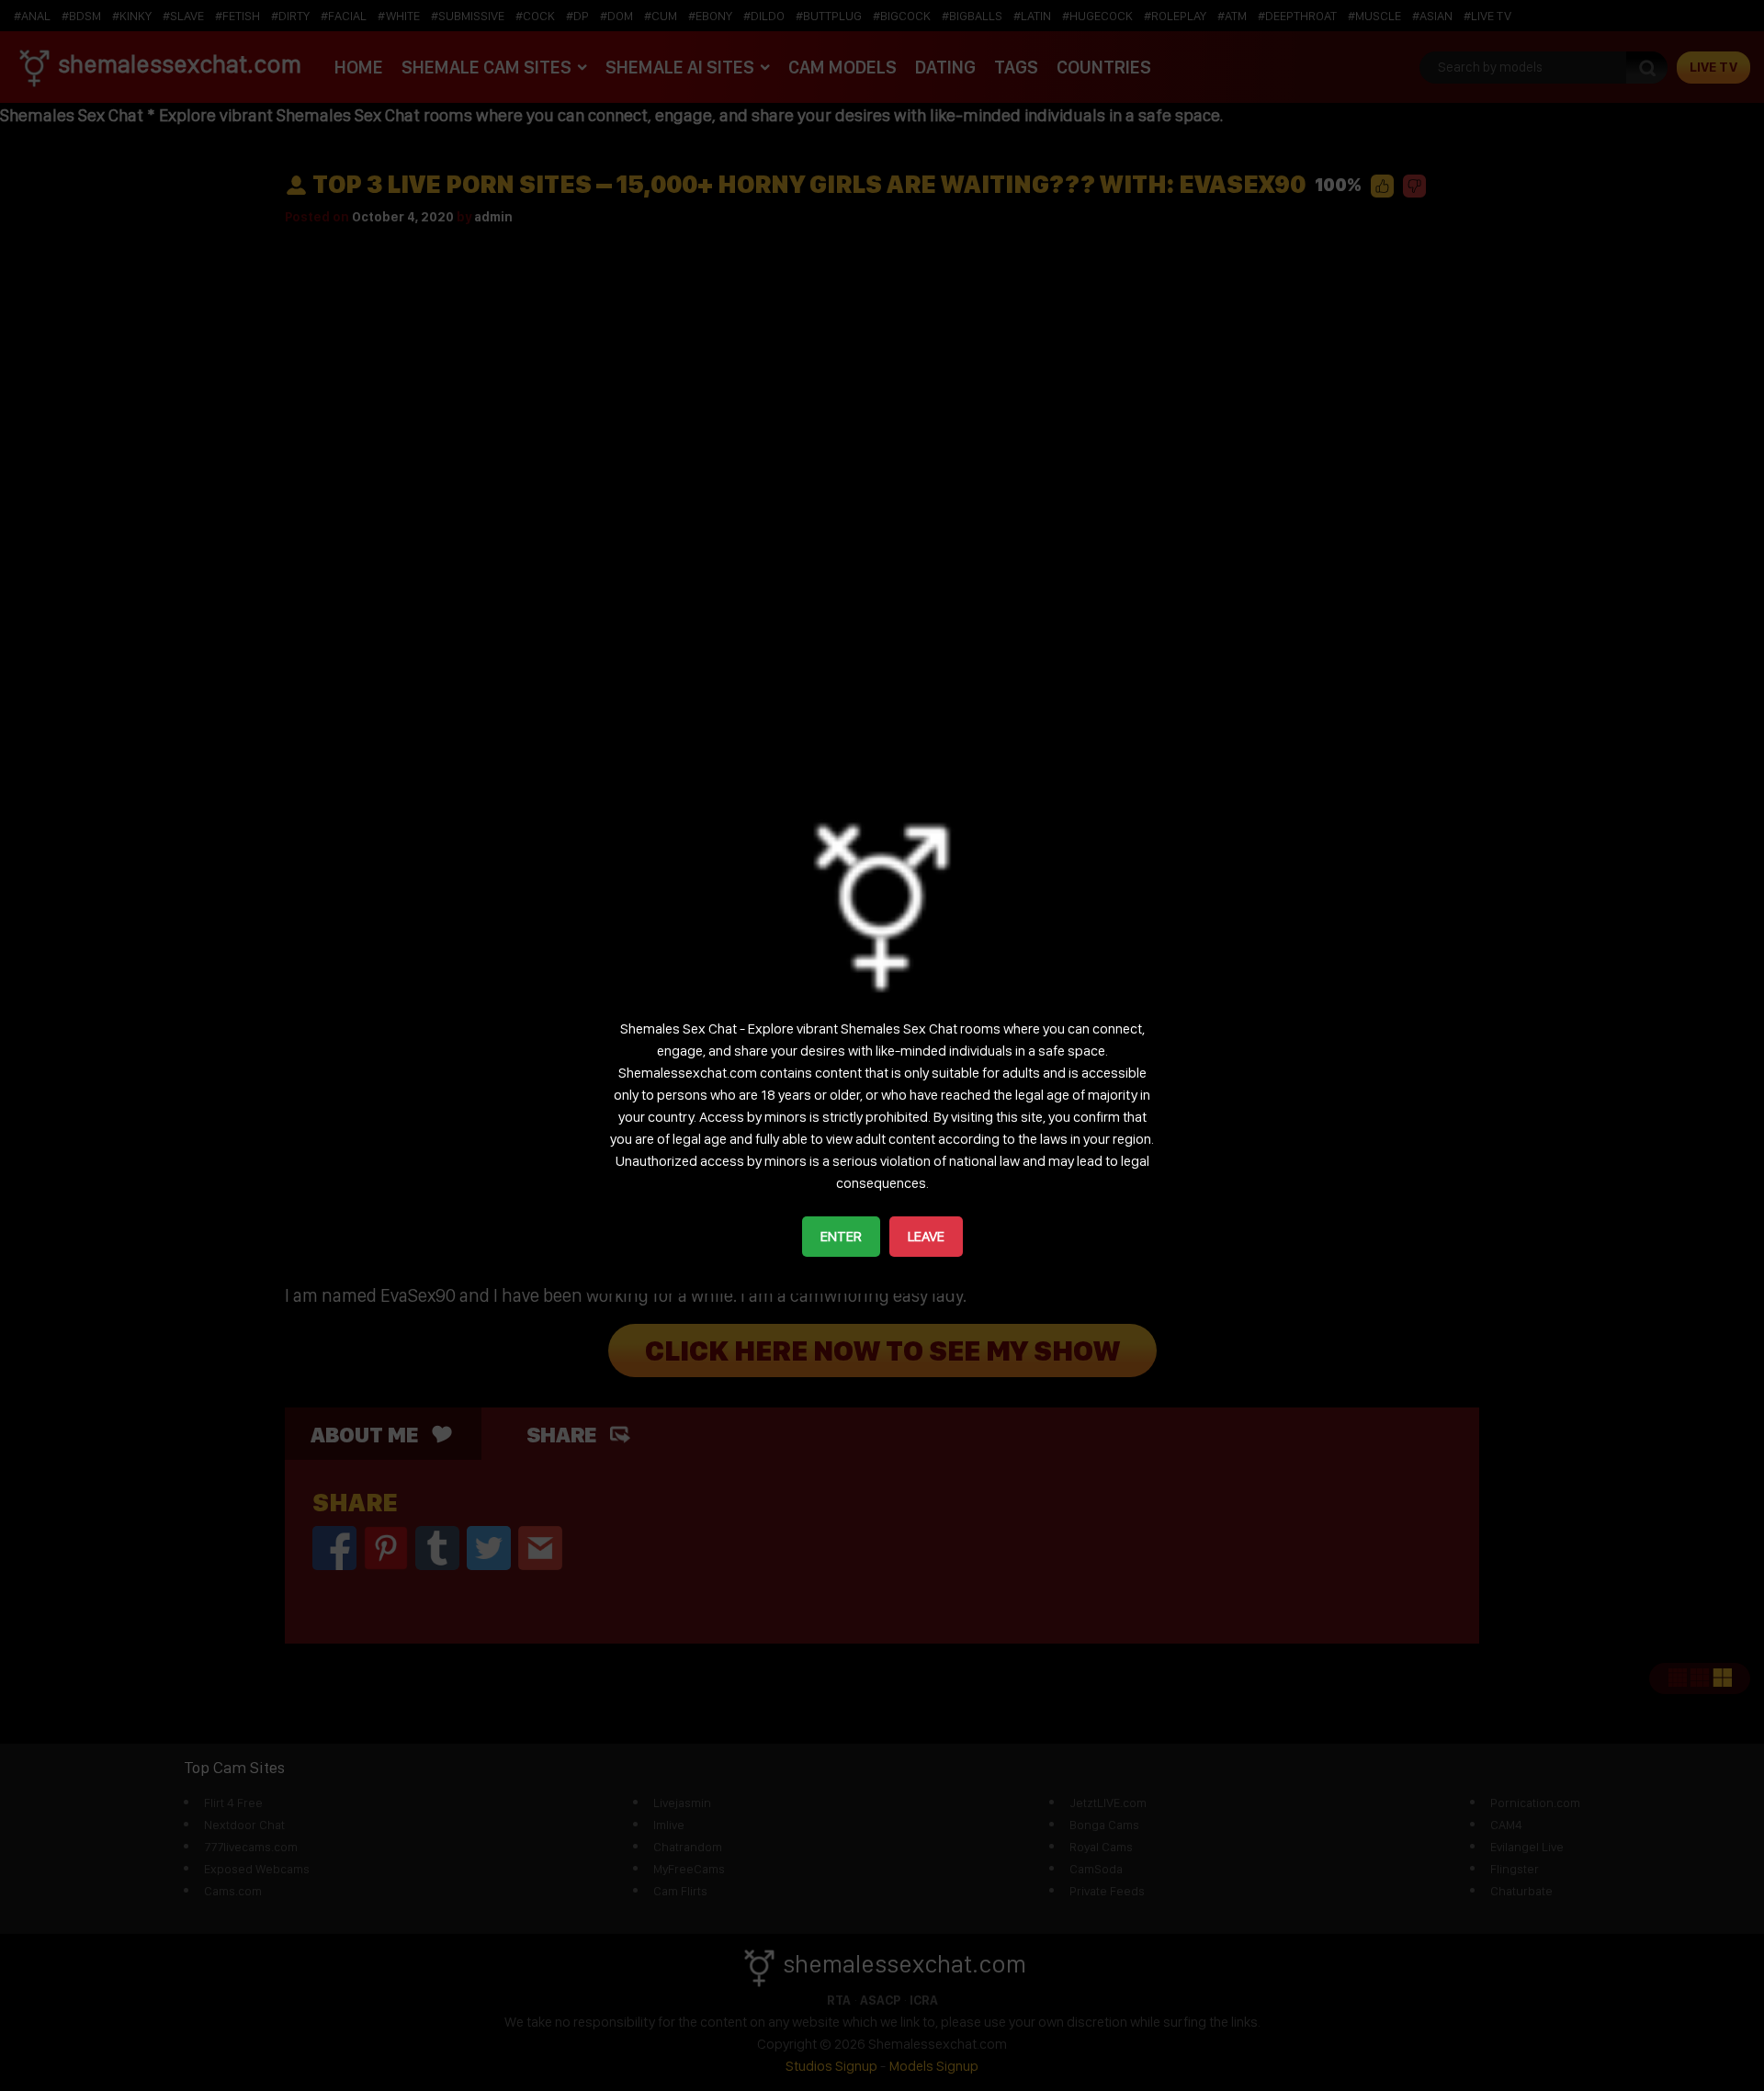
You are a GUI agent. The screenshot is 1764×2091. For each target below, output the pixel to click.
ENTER (841, 1236)
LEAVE (926, 1236)
